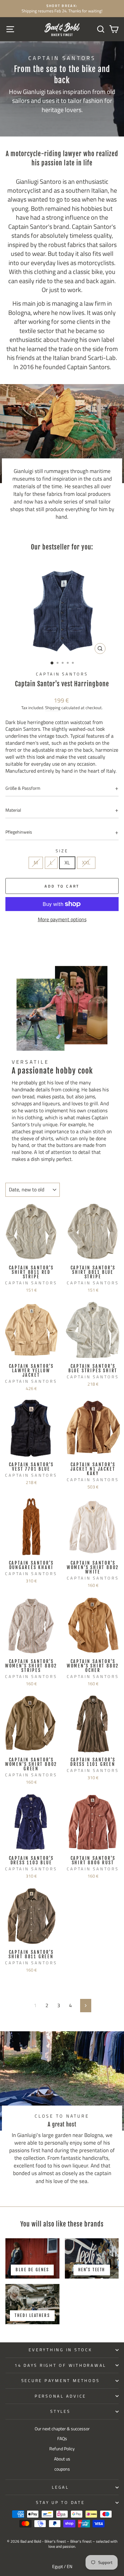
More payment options (62, 920)
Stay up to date (60, 2503)
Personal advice (60, 2396)
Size (62, 851)
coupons (62, 2469)
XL (67, 862)
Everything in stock (60, 2350)
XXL (86, 862)
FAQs (62, 2439)
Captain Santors (62, 674)
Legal (60, 2487)
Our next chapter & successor (62, 2429)
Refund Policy (62, 2449)
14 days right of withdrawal (60, 2365)
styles (60, 2411)
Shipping (53, 708)
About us (62, 2459)
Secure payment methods (61, 2381)
